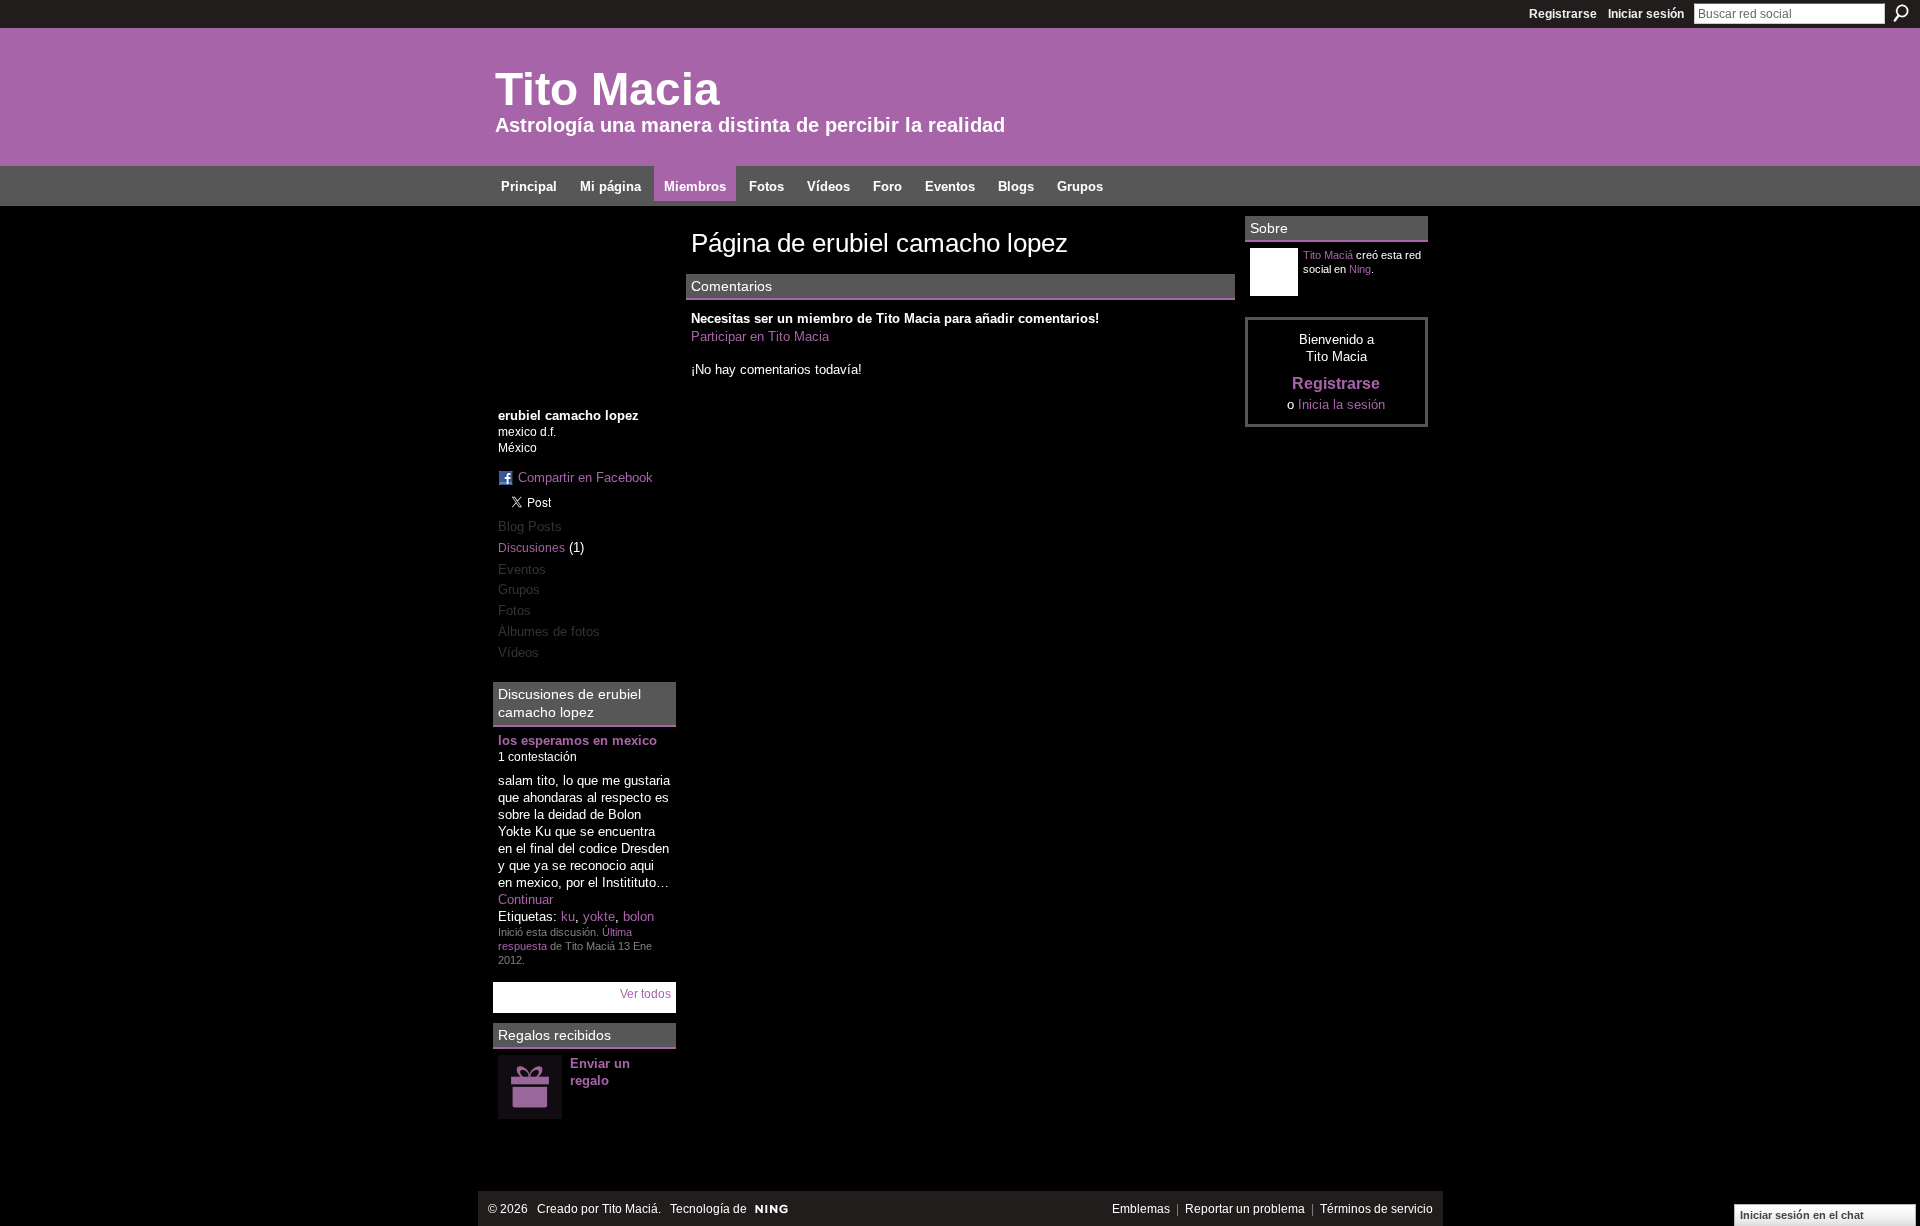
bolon (638, 916)
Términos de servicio (1376, 1209)
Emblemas (1141, 1209)
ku (568, 916)
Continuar (525, 899)
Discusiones (531, 548)
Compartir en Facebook (585, 477)
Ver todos (645, 994)
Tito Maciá (1328, 255)
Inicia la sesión (1341, 404)
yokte (599, 916)
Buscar (1901, 13)
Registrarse (1563, 14)
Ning (1360, 269)
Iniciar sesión (1646, 14)
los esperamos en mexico (577, 740)
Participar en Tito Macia (760, 336)
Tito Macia (607, 89)
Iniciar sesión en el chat (1802, 1215)
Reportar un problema (1245, 1209)
